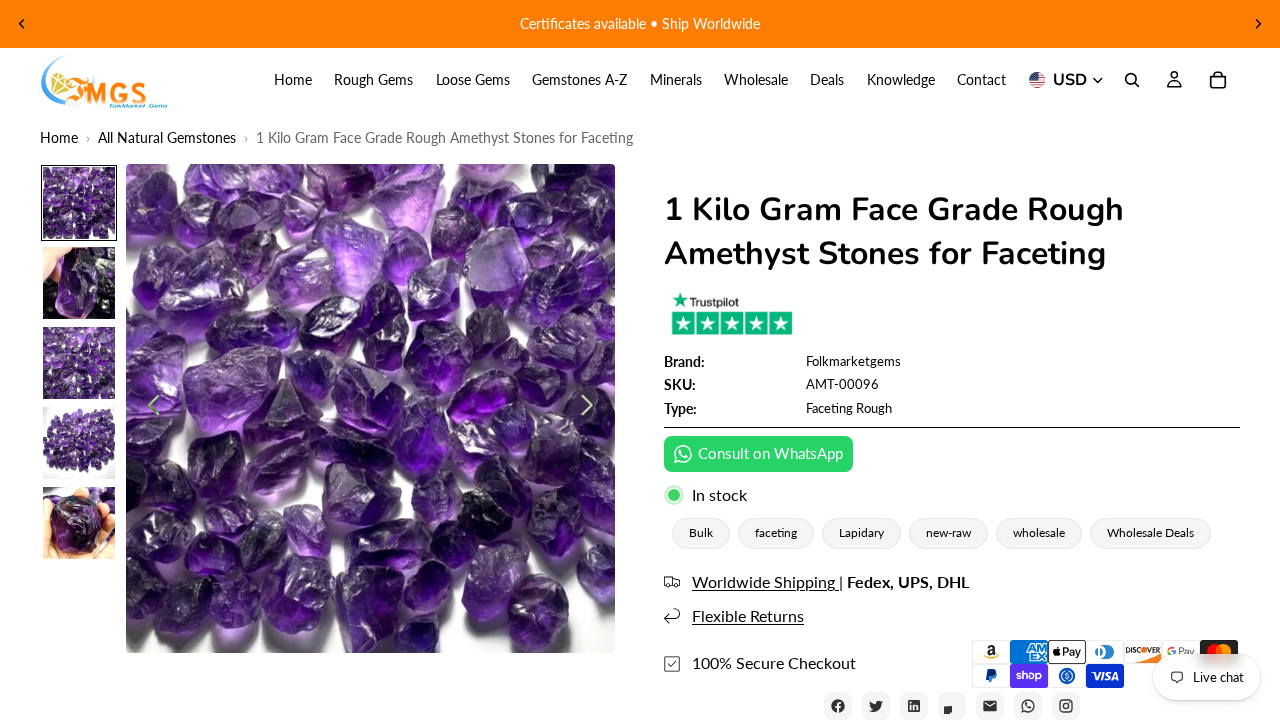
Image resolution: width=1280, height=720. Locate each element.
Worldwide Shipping (765, 581)
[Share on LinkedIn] (914, 706)
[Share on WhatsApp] (1028, 706)
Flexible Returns (748, 615)
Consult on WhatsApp (770, 453)
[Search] (1132, 80)
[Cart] (1218, 80)
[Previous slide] (22, 24)
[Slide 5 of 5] (79, 523)
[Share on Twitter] (876, 706)
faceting (776, 532)
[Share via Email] (990, 706)
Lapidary (861, 532)
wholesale (1039, 532)
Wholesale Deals (1150, 532)
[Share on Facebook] (838, 706)
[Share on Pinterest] (952, 706)
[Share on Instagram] (1066, 706)
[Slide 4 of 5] (79, 443)
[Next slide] (1258, 24)
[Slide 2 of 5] (79, 283)
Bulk (701, 532)
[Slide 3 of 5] (79, 363)
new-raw (948, 532)
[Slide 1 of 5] (79, 203)
